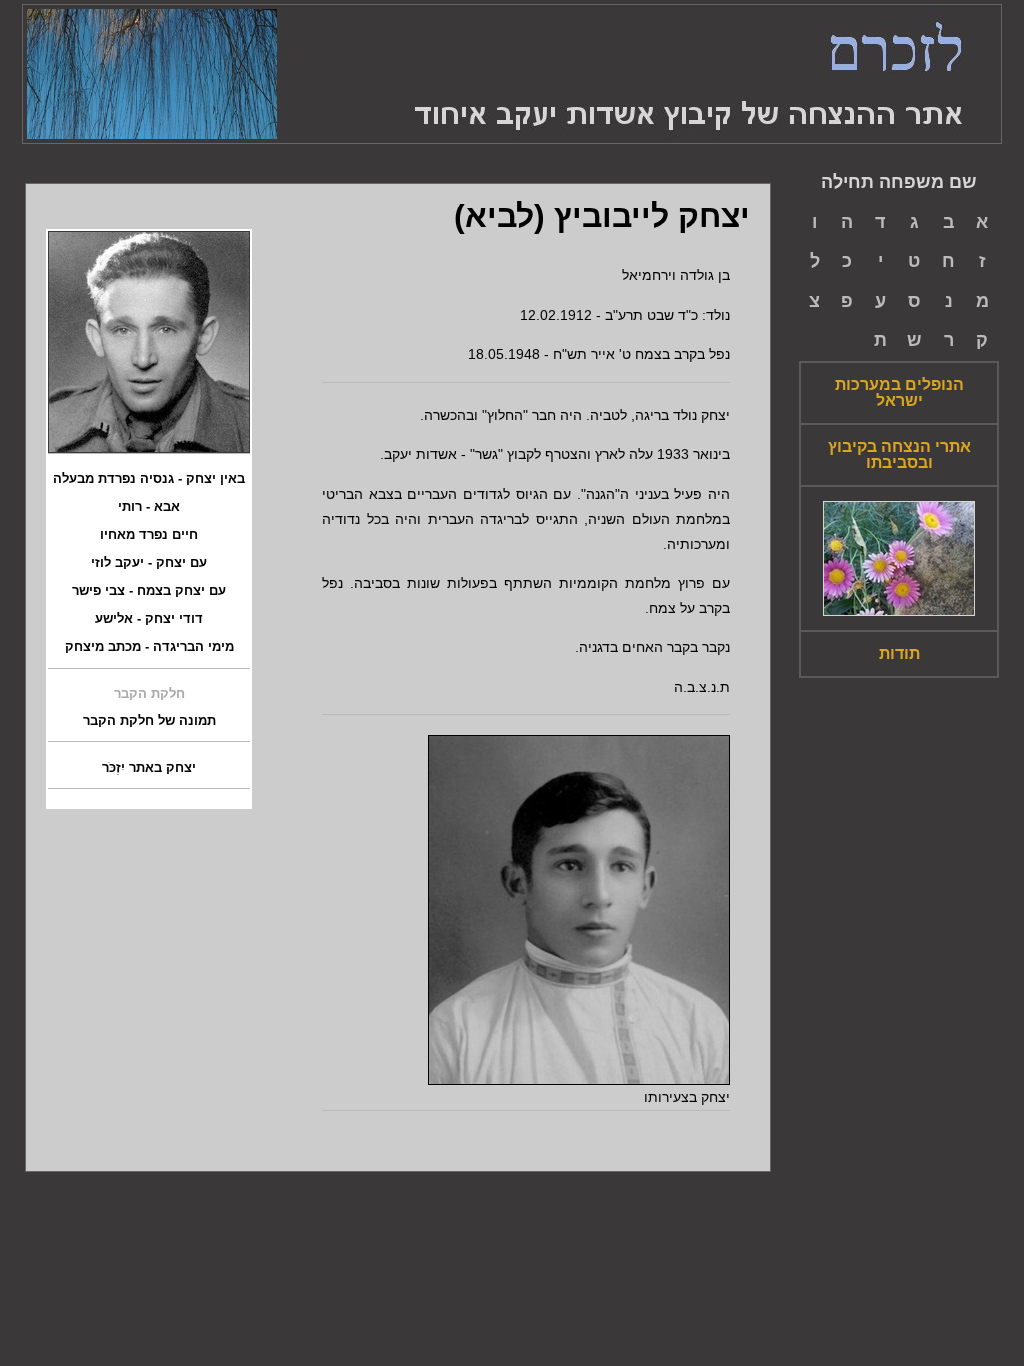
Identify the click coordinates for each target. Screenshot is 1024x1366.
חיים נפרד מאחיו (149, 535)
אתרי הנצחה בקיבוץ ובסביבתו (899, 455)
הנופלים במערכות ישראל (899, 393)
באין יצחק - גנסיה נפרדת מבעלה (149, 479)
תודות (899, 654)
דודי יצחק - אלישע (149, 619)
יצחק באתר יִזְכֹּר (149, 768)
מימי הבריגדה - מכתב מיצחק (149, 647)
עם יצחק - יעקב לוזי (149, 563)
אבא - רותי (149, 507)
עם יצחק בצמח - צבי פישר (149, 591)
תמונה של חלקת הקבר (149, 721)
